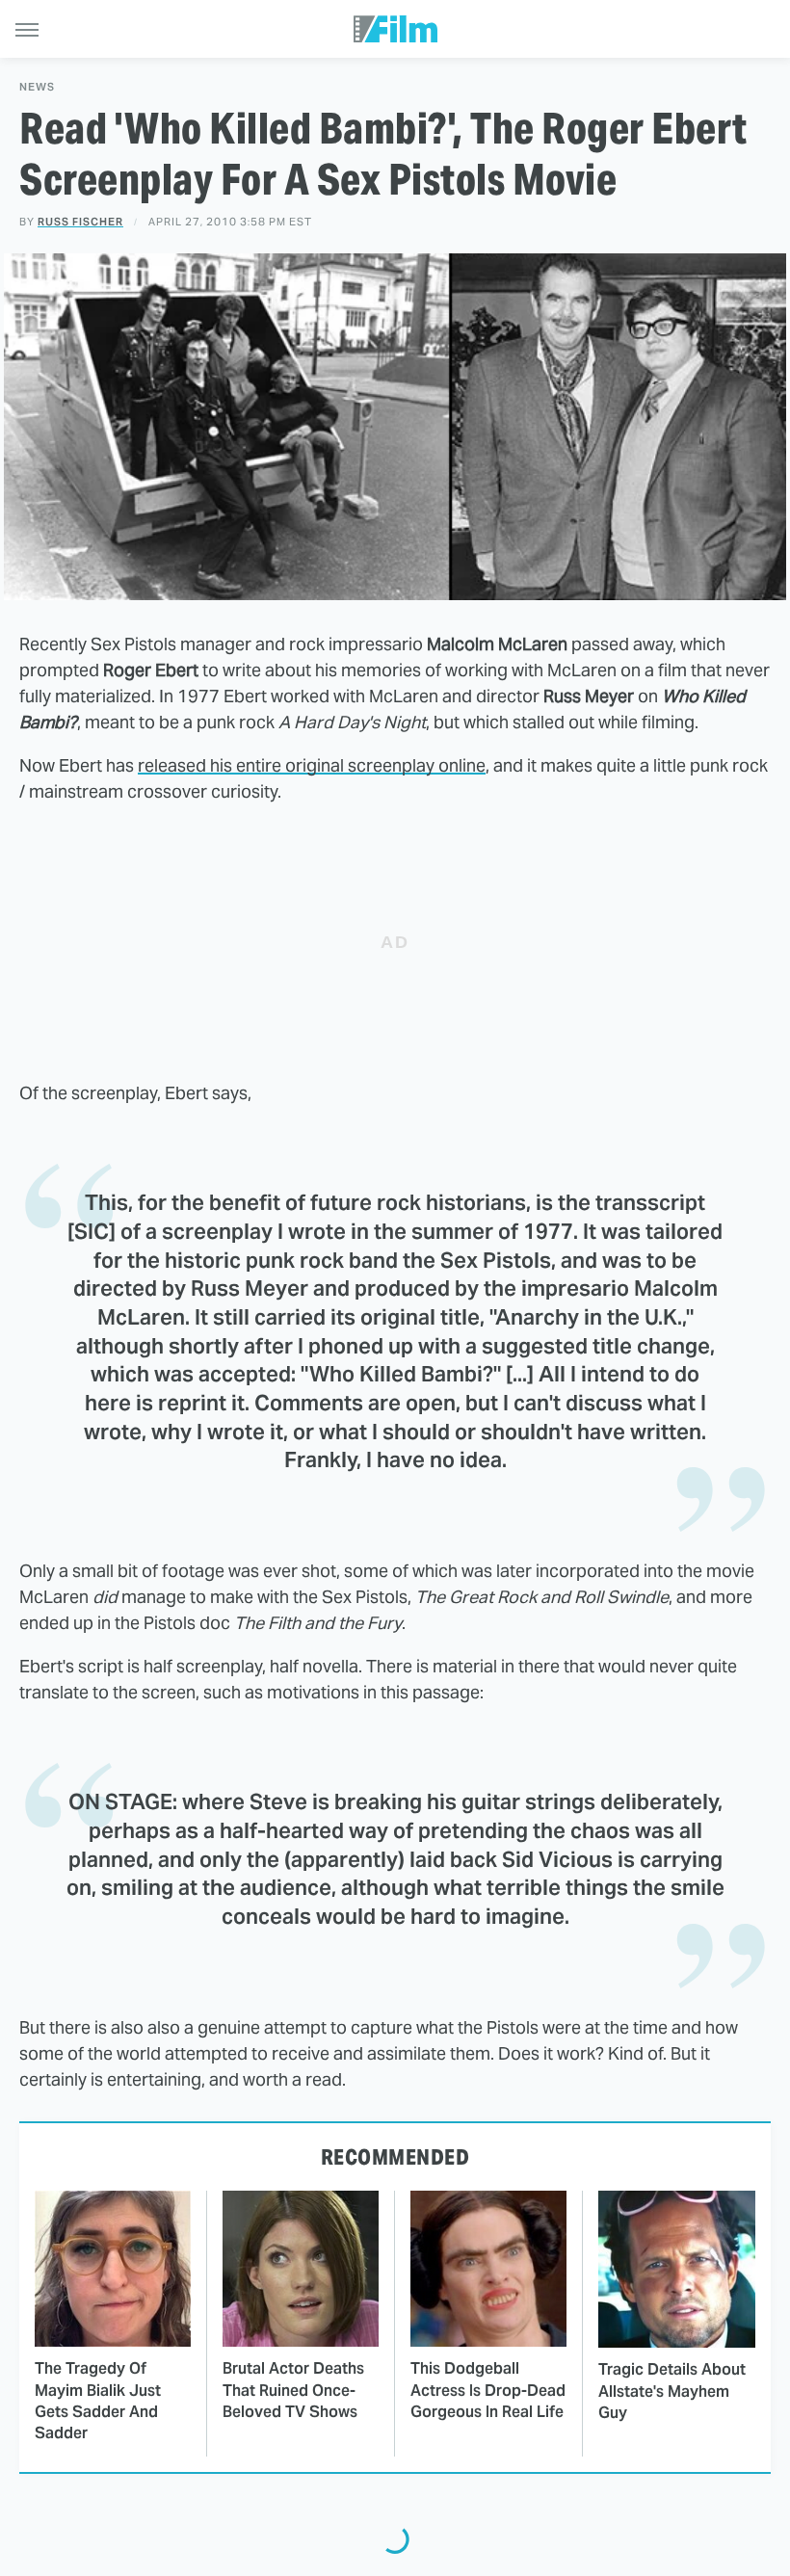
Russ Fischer (80, 222)
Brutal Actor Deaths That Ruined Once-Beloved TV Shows (293, 2390)
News (37, 87)
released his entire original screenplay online (312, 765)
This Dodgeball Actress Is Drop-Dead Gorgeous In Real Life (488, 2390)
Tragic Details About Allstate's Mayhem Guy (672, 2391)
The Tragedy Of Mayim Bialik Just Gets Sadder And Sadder (98, 2401)
